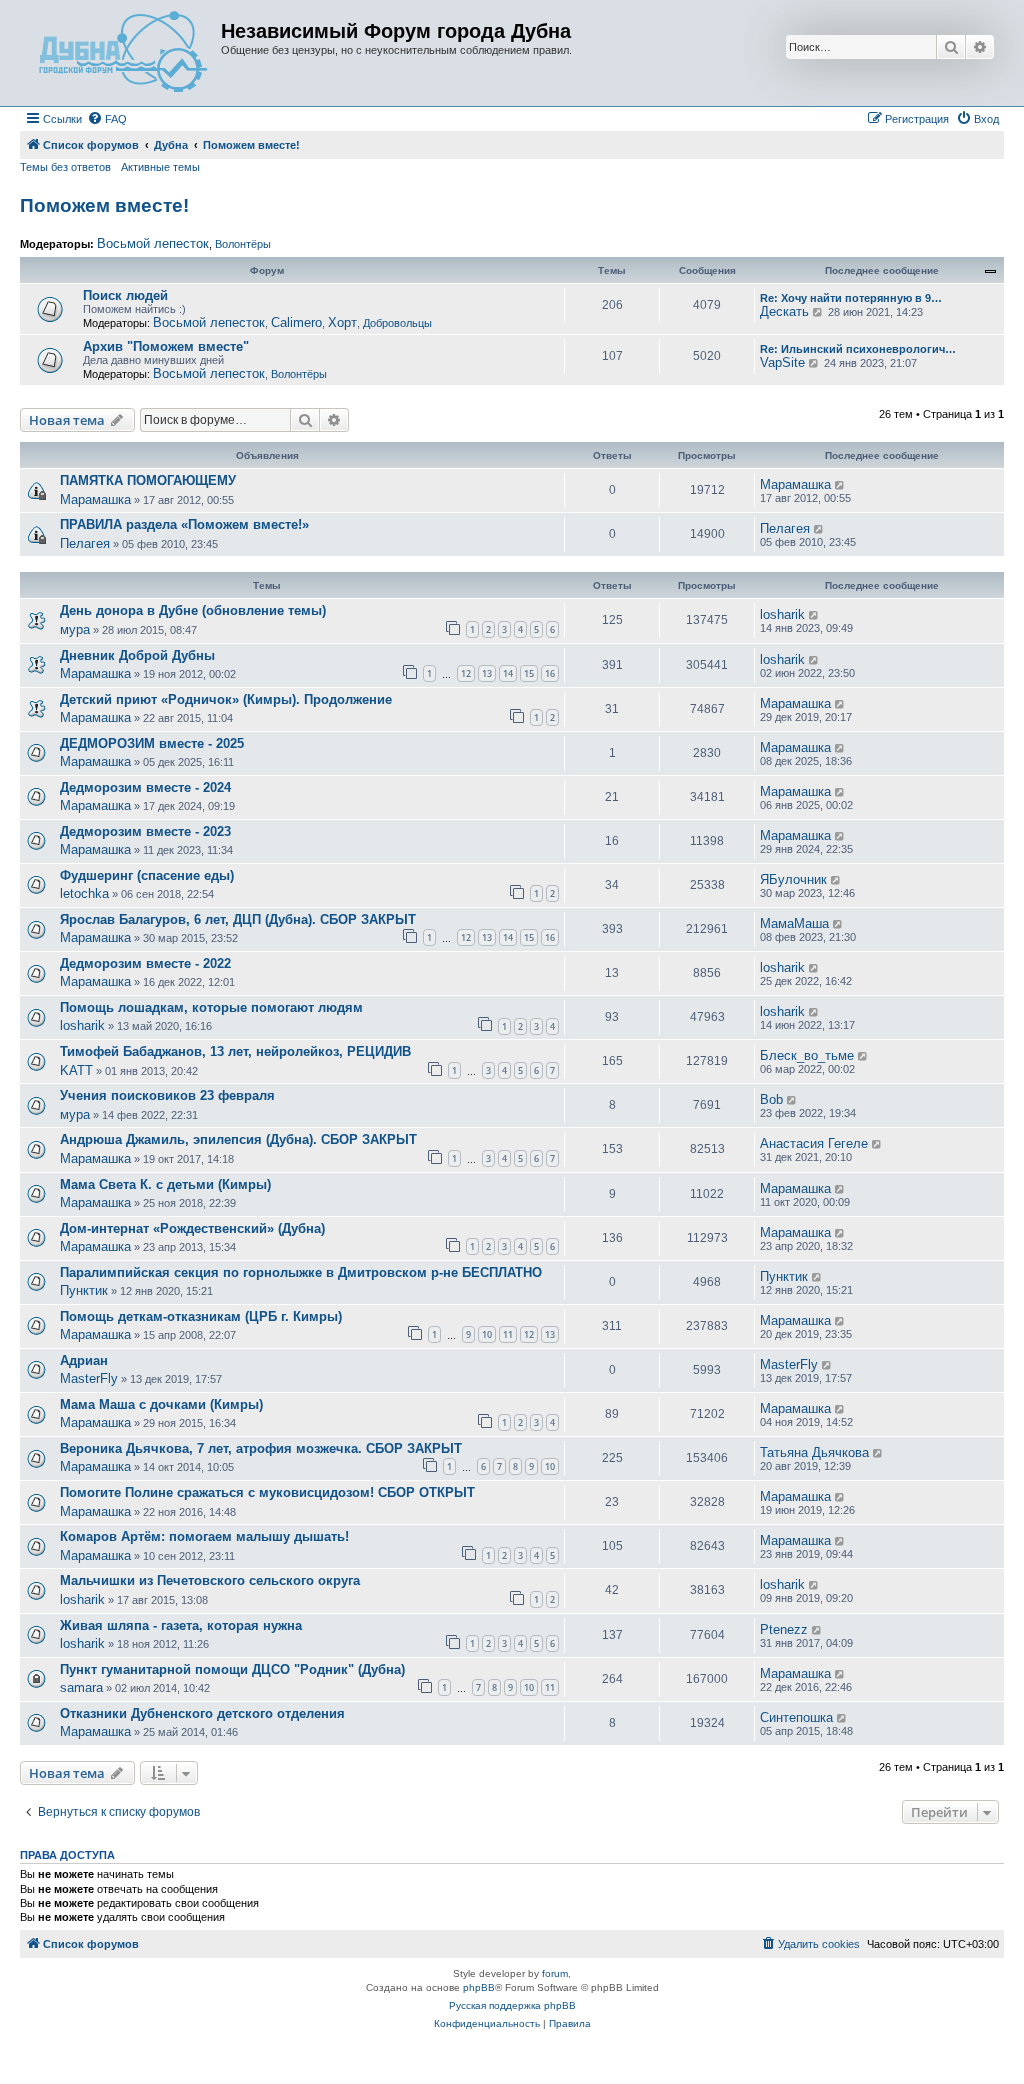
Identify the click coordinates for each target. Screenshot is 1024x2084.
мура (75, 629)
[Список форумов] (123, 53)
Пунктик (84, 1290)
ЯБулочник (793, 879)
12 (466, 673)
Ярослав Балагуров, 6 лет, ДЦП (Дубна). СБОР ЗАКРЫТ (238, 919)
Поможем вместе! (104, 205)
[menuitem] (107, 119)
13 (487, 673)
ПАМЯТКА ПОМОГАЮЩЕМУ (148, 480)
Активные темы (160, 167)
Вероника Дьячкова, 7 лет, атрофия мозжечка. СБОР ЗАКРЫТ (261, 1448)
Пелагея (85, 543)
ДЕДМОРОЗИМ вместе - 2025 (152, 743)
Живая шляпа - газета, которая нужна (181, 1625)
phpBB (479, 1987)
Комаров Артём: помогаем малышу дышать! (204, 1536)
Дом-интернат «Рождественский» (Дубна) (192, 1228)
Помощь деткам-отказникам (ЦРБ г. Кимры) (201, 1316)
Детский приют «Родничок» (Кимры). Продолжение (226, 699)
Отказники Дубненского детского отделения (202, 1713)
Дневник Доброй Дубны (137, 655)
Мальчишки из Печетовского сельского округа (210, 1580)
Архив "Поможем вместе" (166, 346)
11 (508, 1334)
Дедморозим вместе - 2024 (145, 787)
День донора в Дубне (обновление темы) (193, 610)
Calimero (296, 322)
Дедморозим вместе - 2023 (145, 831)
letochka (84, 893)
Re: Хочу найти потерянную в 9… (851, 298)
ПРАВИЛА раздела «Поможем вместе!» (184, 524)
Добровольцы (397, 323)
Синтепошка (796, 1717)
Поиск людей (125, 295)
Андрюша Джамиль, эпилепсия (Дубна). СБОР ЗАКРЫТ (238, 1139)
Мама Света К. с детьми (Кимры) (165, 1184)
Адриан (84, 1360)
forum (555, 1973)
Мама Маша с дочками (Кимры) (161, 1404)
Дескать (784, 311)
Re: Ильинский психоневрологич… (858, 349)
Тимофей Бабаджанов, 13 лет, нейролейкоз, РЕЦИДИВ (235, 1051)
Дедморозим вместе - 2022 (145, 963)
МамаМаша (794, 923)
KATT (76, 1070)
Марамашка (95, 499)
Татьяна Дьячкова (814, 1452)
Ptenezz (784, 1629)
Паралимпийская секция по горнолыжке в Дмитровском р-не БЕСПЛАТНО (301, 1272)
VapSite (782, 362)
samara (81, 1687)
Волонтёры (243, 244)
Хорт (342, 322)
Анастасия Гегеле (814, 1143)
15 (529, 673)
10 (487, 1334)
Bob (771, 1099)
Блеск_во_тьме (807, 1055)
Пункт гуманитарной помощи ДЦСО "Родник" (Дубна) (232, 1669)
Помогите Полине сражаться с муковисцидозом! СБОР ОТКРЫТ (267, 1492)
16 (550, 673)
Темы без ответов (65, 167)
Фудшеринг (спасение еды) (147, 875)
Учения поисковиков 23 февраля (167, 1095)
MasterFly (89, 1378)
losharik (782, 614)
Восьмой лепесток (153, 244)
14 (508, 673)
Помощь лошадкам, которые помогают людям (211, 1007)
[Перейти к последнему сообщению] (840, 485)
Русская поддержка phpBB (512, 2005)
